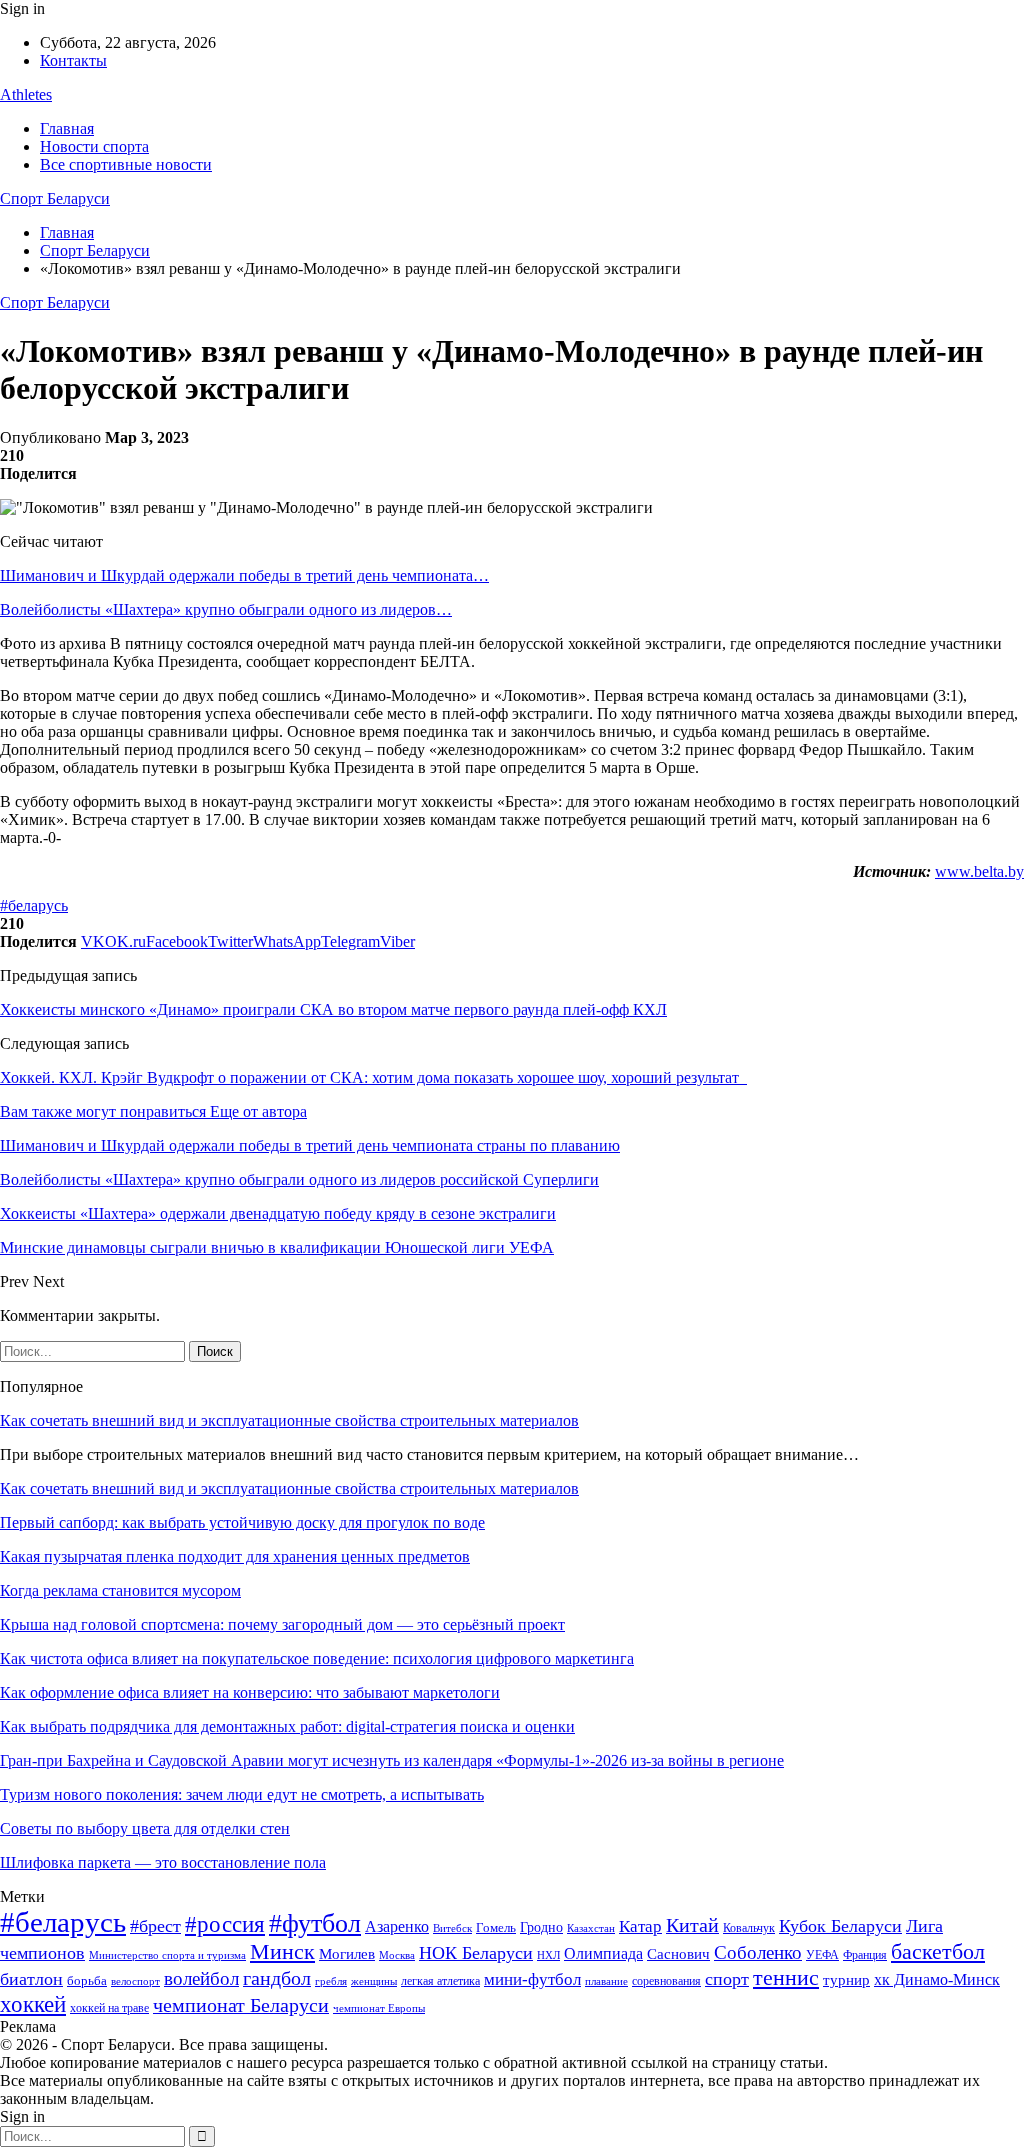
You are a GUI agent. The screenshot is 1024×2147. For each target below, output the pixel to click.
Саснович (678, 1954)
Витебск (452, 1928)
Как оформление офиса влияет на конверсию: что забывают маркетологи (250, 1692)
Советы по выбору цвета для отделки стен (145, 1828)
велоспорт (135, 1981)
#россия (225, 1924)
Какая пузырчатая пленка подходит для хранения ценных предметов (235, 1556)
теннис (786, 1977)
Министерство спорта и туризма (167, 1955)
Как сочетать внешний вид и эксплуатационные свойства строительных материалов (289, 1420)
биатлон (31, 1979)
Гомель (496, 1927)
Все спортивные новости (126, 164)
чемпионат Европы (379, 2008)
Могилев (347, 1954)
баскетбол (938, 1952)
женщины (374, 1981)
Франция (865, 1955)
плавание (606, 1981)
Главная (67, 128)
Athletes (26, 94)
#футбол (315, 1923)
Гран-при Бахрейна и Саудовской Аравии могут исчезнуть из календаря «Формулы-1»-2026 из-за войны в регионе (392, 1760)
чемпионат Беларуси (241, 2005)
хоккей (33, 2004)
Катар (640, 1926)
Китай (692, 1925)
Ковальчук (749, 1928)
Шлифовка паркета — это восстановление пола (163, 1862)
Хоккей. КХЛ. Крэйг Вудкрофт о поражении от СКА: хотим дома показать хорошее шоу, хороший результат (373, 1077)
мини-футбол (532, 1979)
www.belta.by (979, 871)
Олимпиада (603, 1953)
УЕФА (822, 1955)
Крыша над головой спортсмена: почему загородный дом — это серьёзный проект (282, 1624)
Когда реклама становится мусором (120, 1590)
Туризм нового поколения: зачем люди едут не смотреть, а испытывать (242, 1794)
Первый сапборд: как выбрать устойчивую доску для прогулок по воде (242, 1522)
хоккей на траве (109, 2008)
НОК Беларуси (476, 1953)
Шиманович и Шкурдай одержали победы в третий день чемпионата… (244, 575)
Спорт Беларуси (55, 198)
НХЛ (548, 1955)
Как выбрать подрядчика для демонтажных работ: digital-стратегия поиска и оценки (287, 1726)
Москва (397, 1955)
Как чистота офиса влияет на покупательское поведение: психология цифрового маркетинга (317, 1658)
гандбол (277, 1978)
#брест (155, 1926)
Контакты (73, 60)
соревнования (666, 1981)
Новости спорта (94, 146)
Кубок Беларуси (840, 1926)
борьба (87, 1980)
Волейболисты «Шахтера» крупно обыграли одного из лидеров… (226, 609)
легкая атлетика (440, 1981)
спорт (727, 1979)
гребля (331, 1981)
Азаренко (397, 1926)
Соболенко (758, 1952)
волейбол (201, 1978)
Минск (282, 1951)
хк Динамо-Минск (937, 1979)
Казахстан (591, 1928)
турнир (846, 1980)
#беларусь (34, 905)
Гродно (541, 1927)
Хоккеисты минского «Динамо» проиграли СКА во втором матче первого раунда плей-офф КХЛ (333, 1009)
